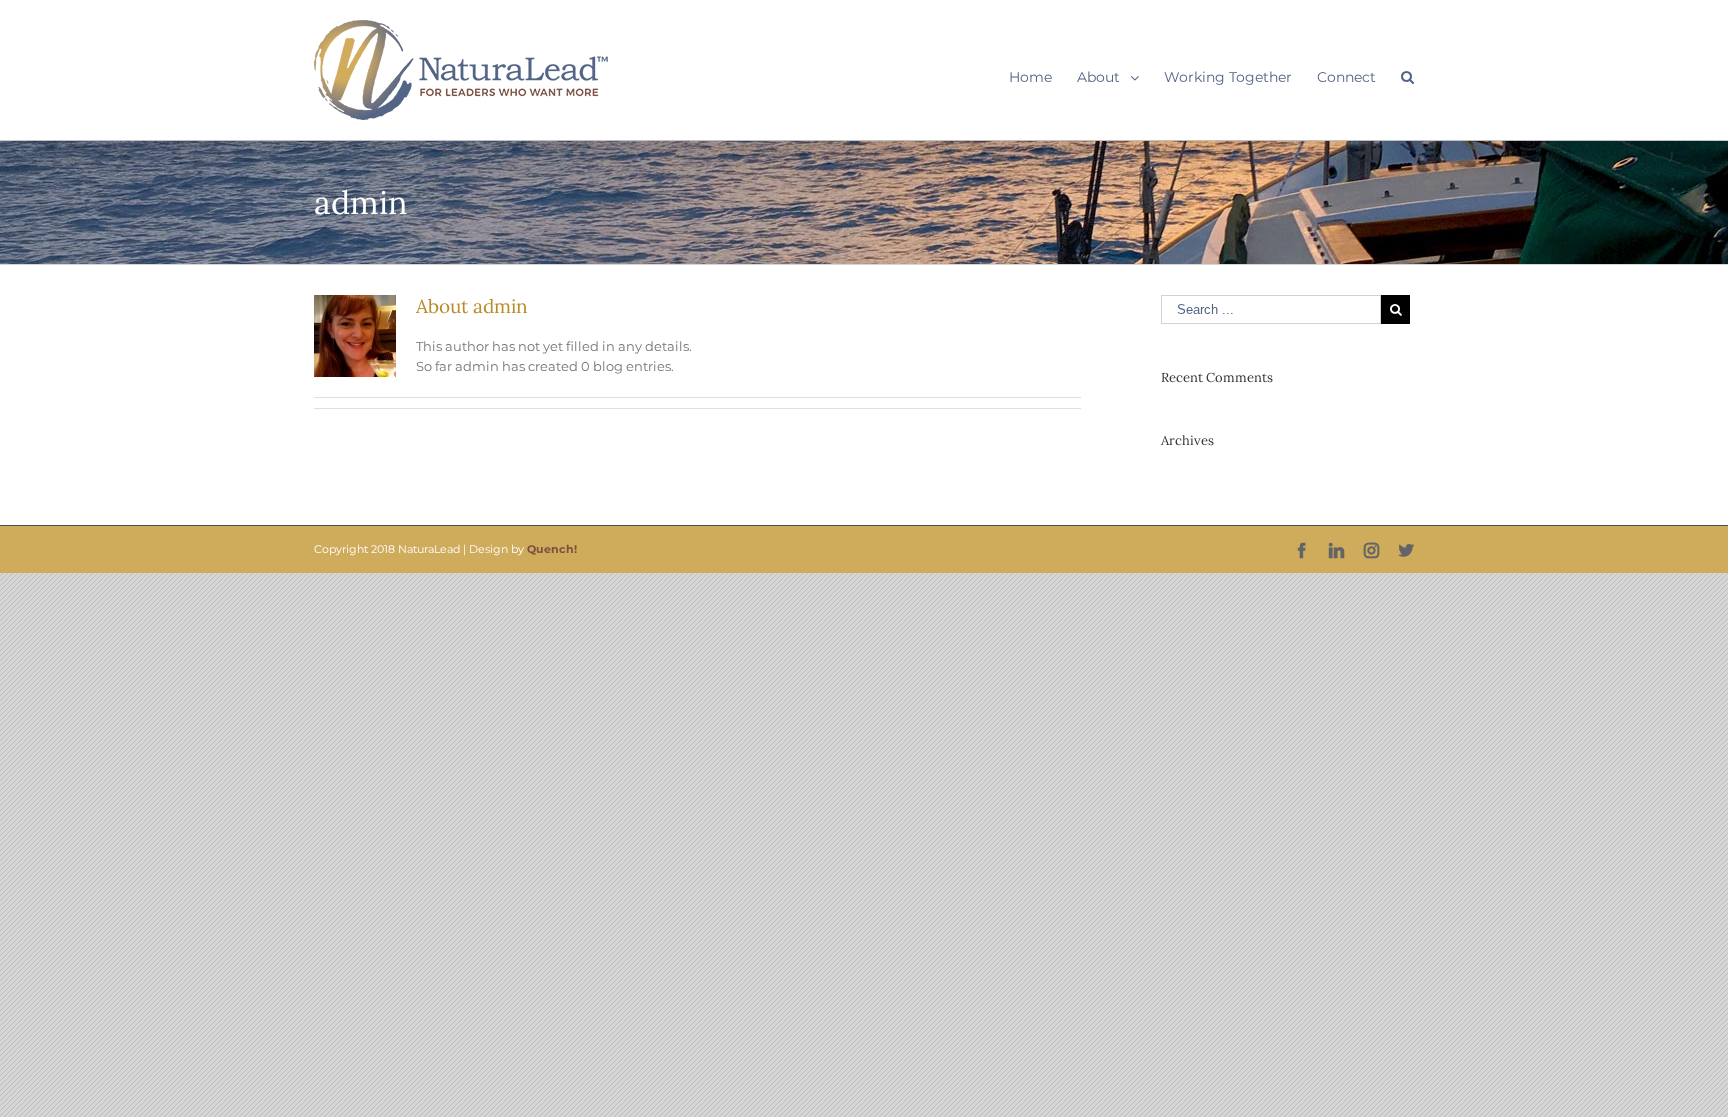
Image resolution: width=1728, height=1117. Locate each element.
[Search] (1407, 77)
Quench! (552, 549)
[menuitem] (1043, 77)
